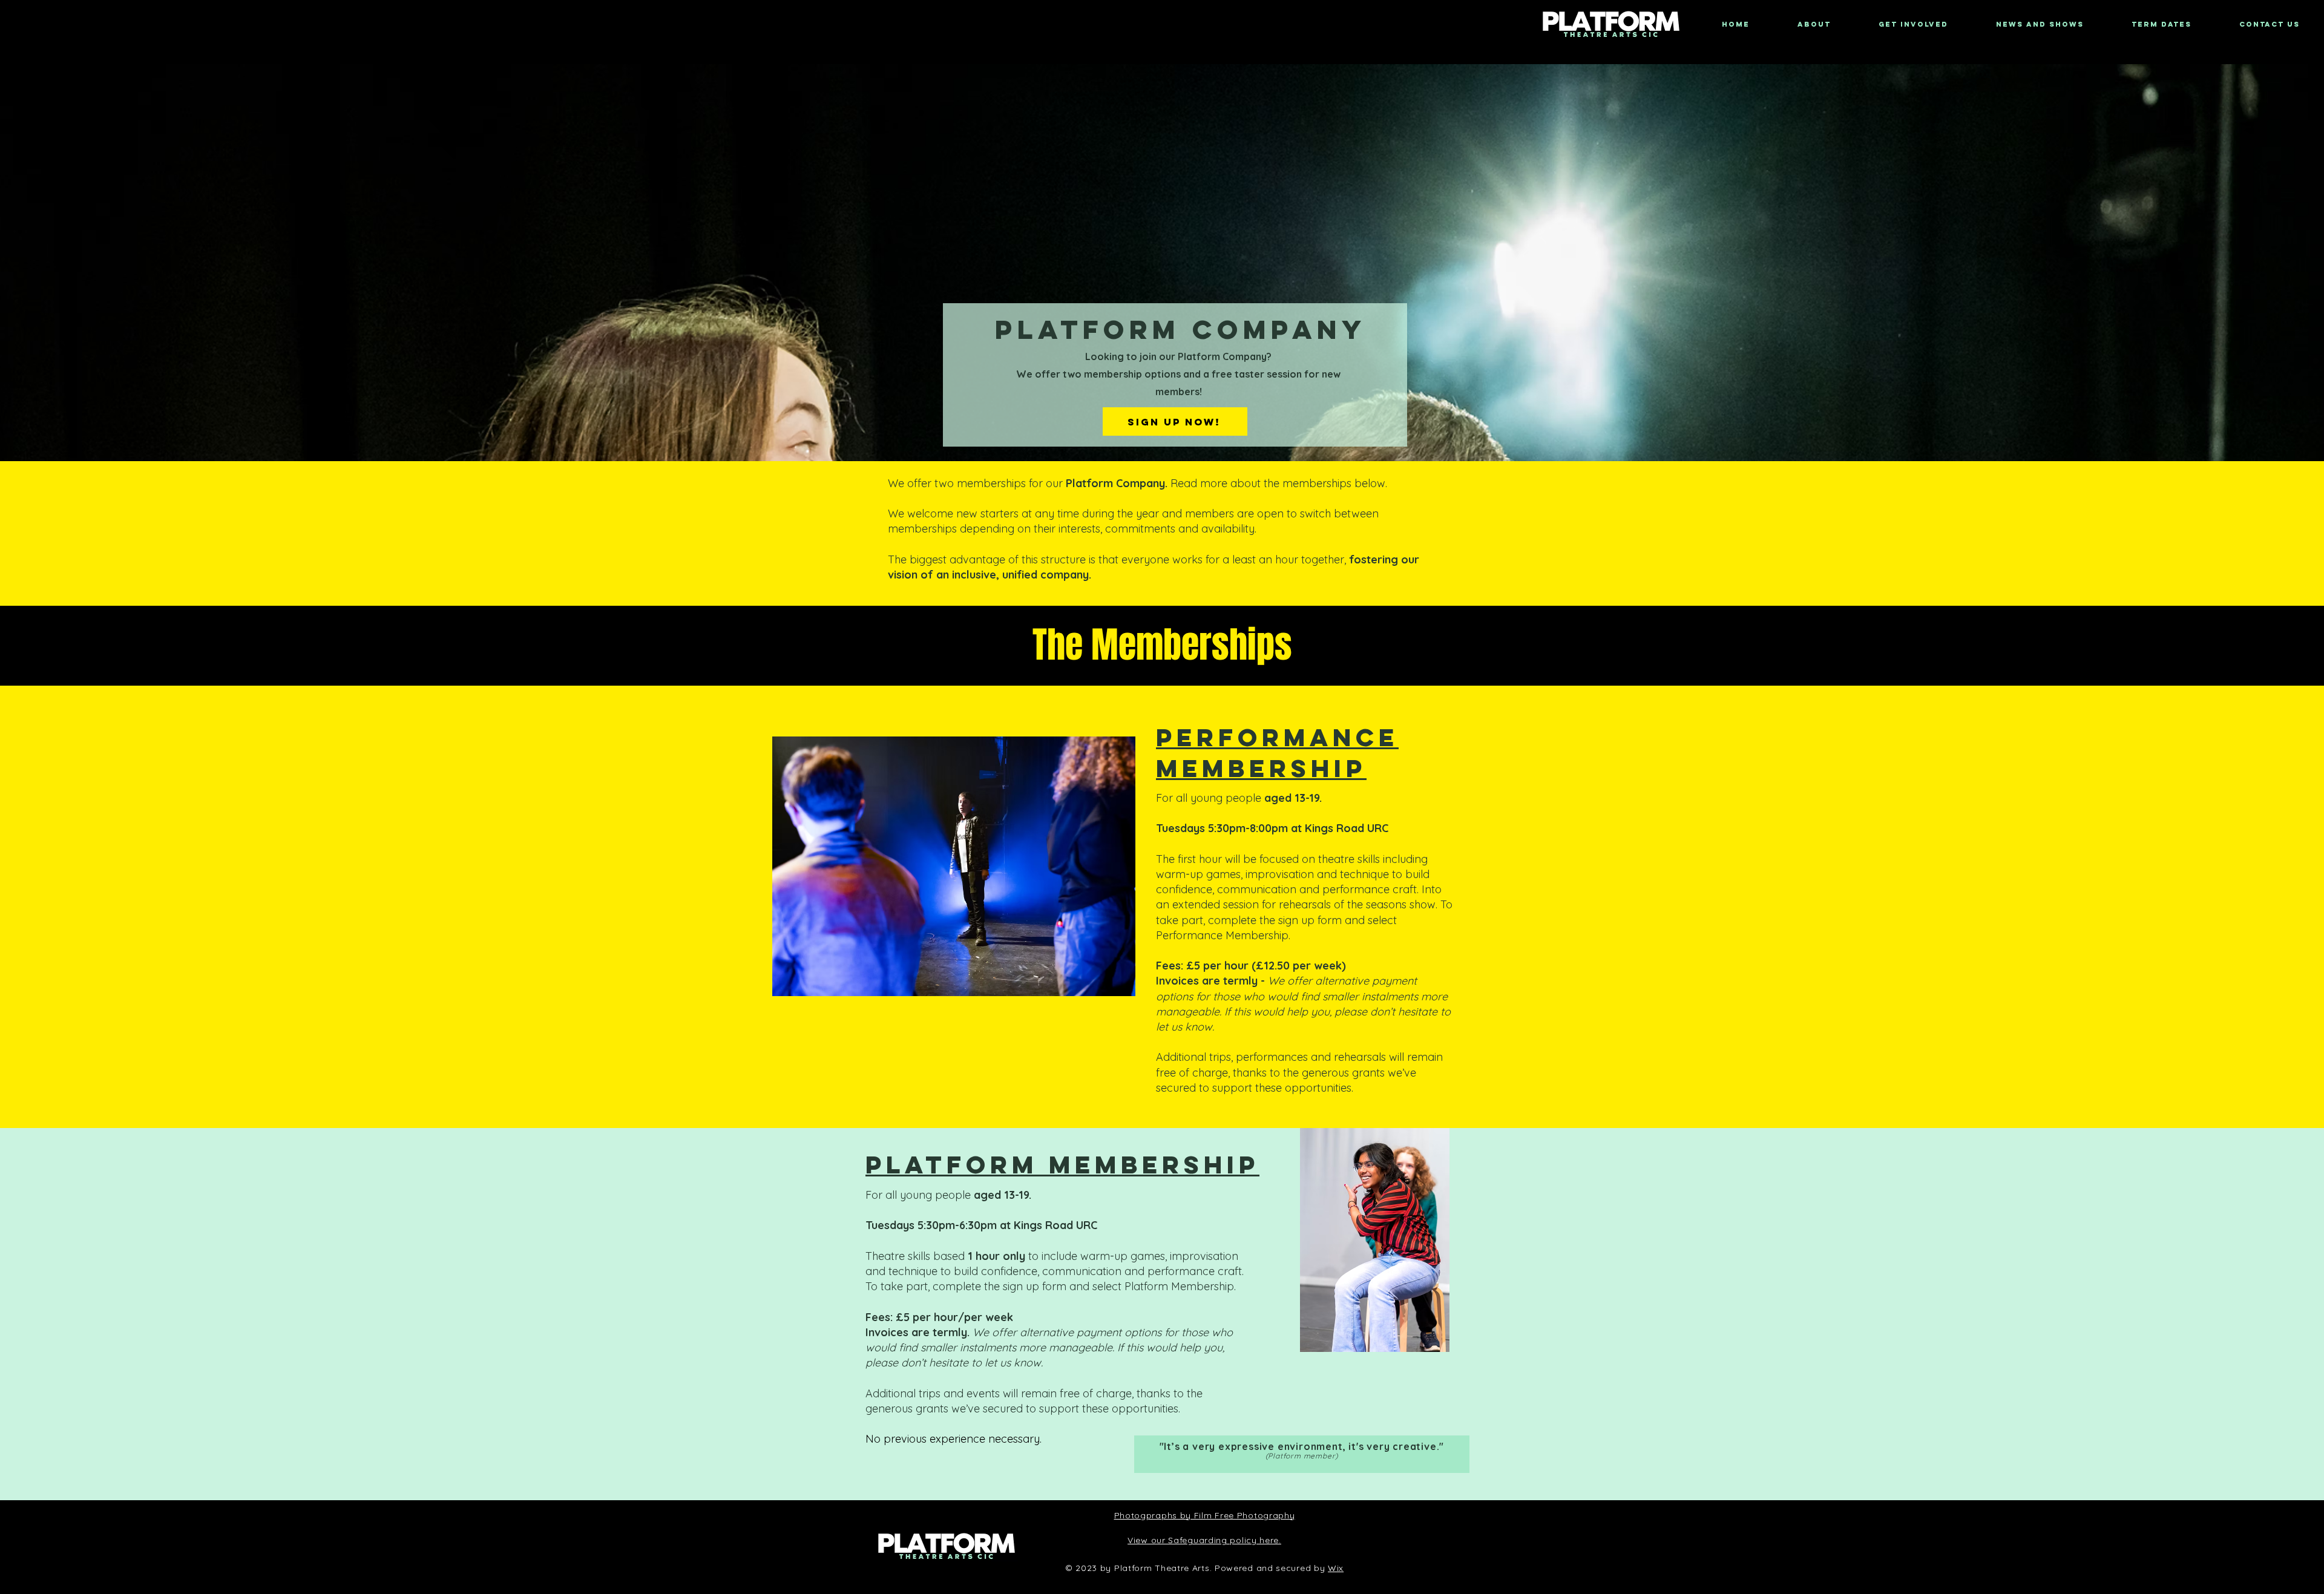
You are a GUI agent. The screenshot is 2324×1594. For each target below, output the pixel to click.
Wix (1336, 1568)
